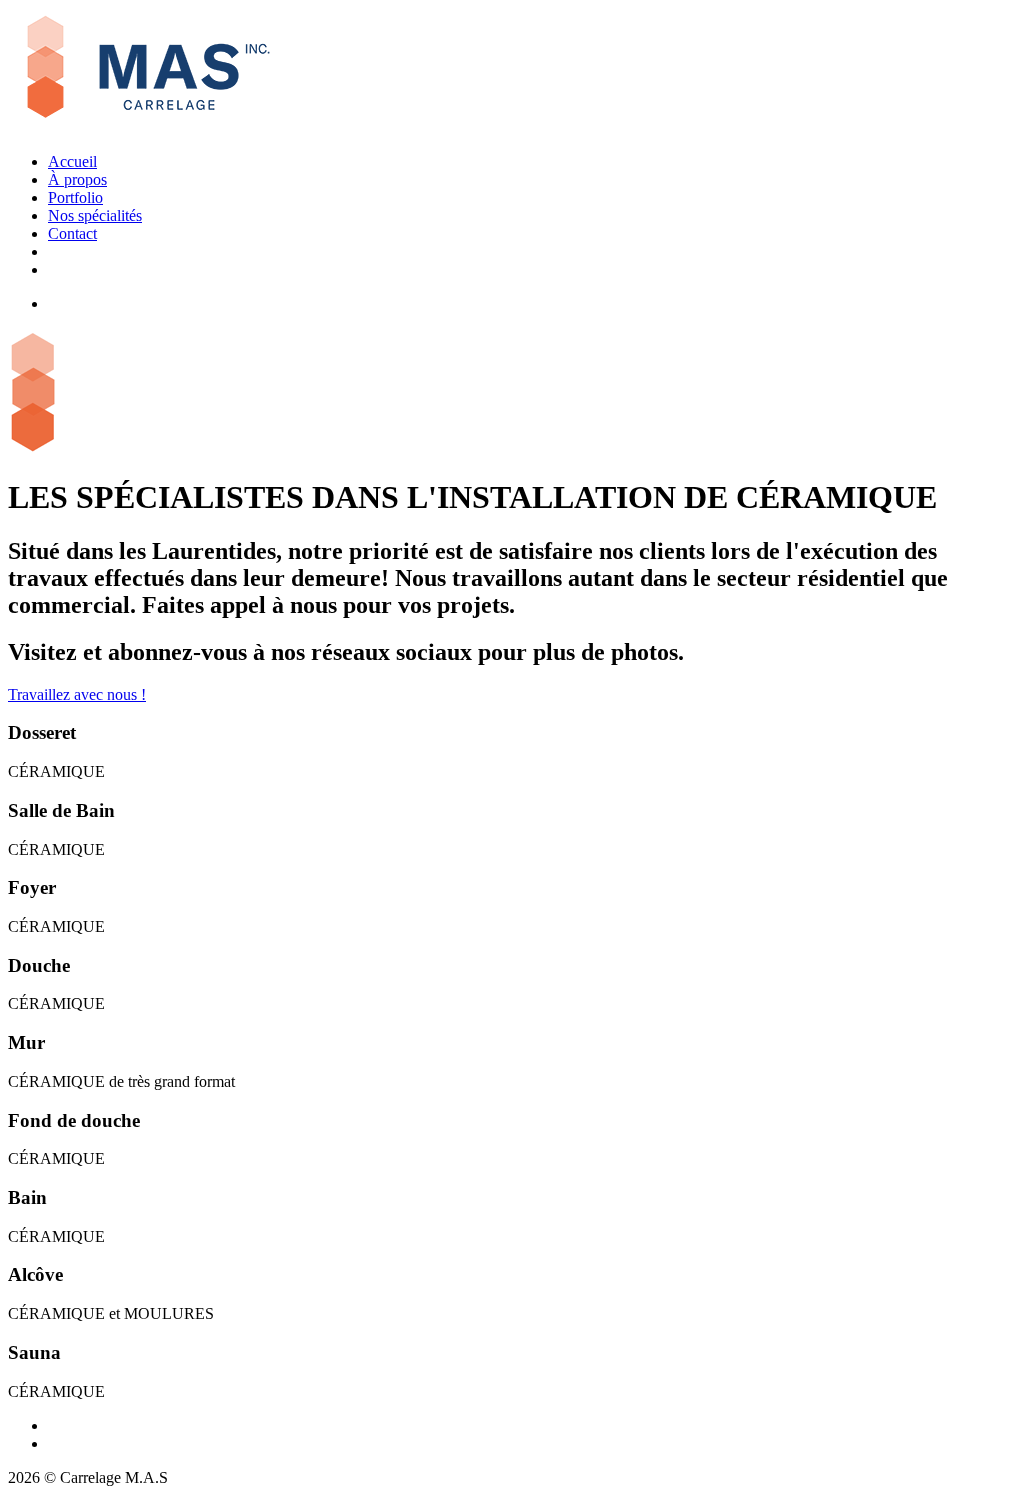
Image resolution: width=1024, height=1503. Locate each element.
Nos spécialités (95, 215)
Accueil (72, 161)
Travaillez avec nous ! (77, 694)
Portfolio (75, 197)
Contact (72, 233)
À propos (77, 179)
